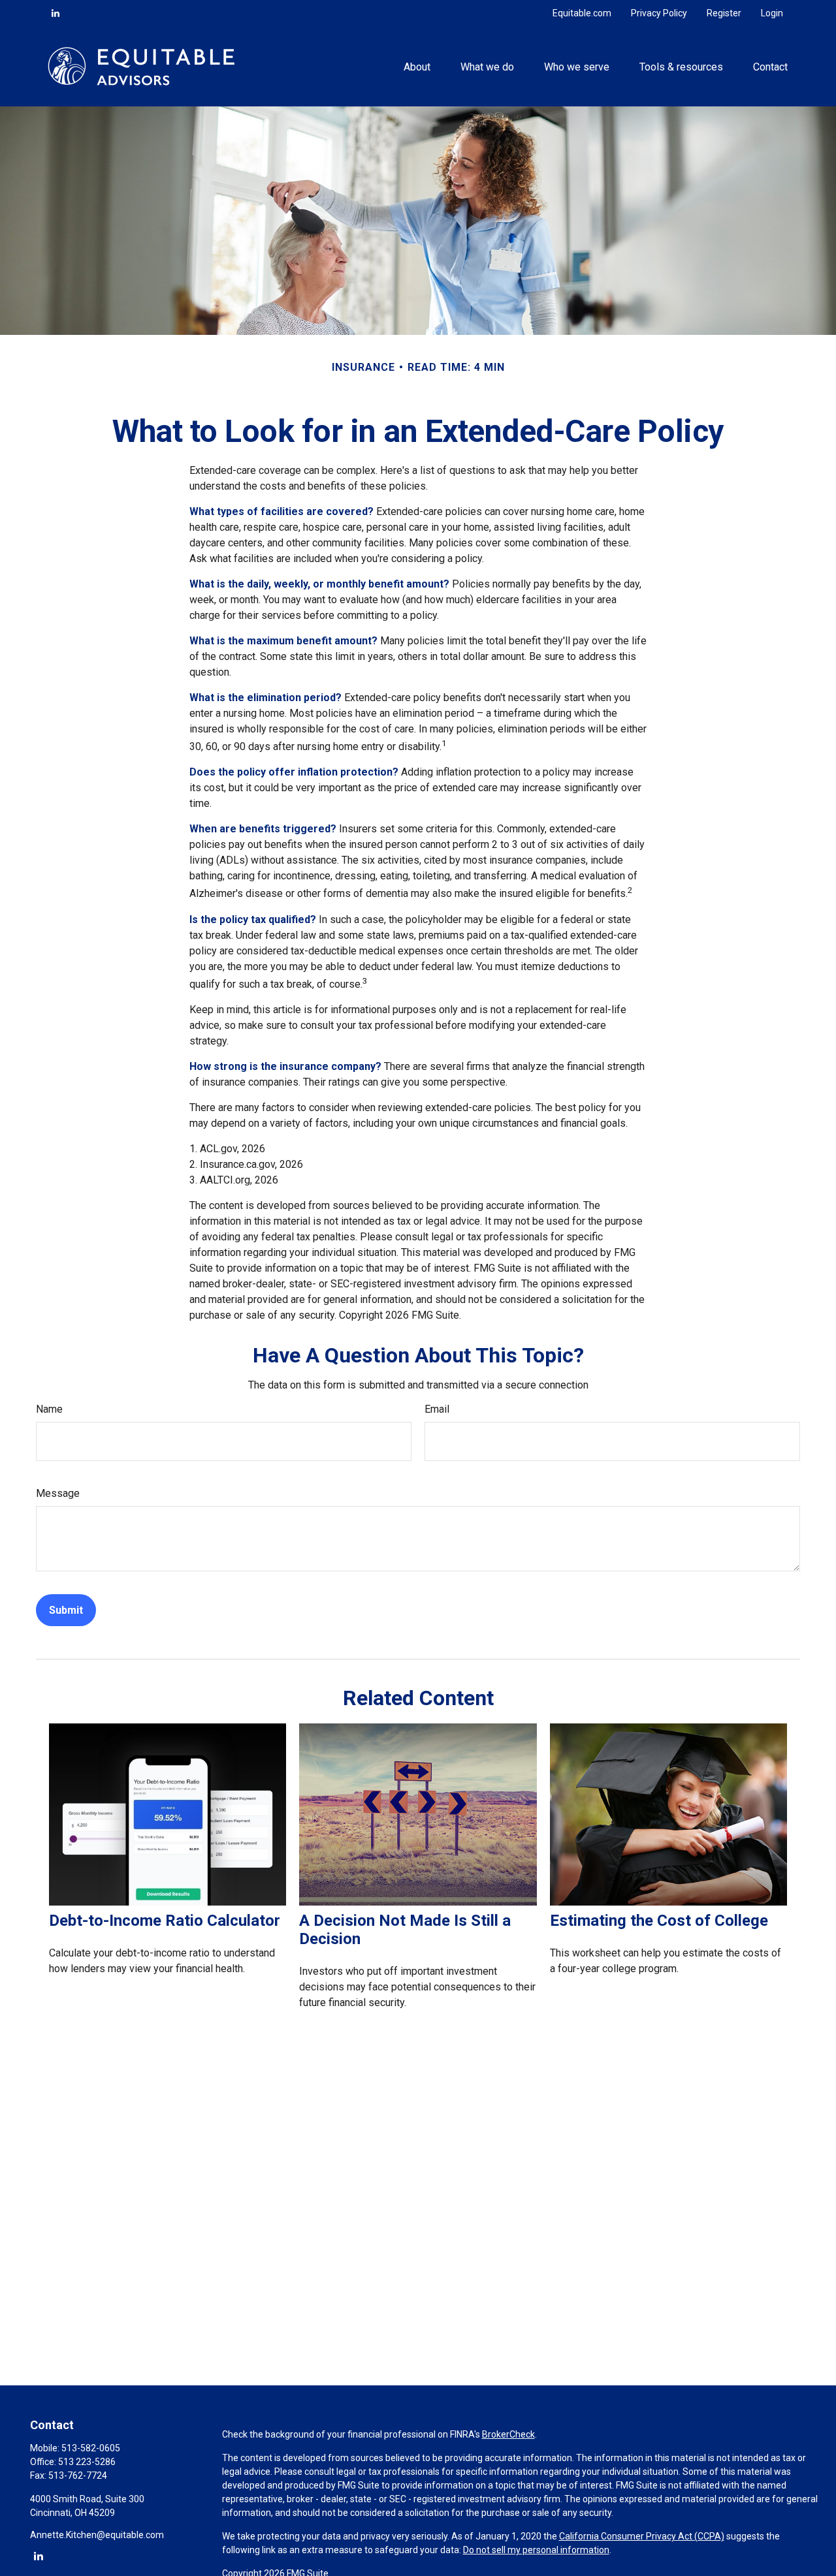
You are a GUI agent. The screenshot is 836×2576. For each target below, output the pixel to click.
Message (58, 1493)
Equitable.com (582, 13)
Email (437, 1409)
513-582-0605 (91, 2448)
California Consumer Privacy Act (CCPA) (642, 2536)
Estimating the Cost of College (659, 1921)
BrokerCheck (508, 2434)
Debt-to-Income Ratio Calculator (165, 1921)
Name (49, 1409)
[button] (417, 66)
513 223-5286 (87, 2462)
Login (772, 13)
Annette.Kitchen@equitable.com (97, 2535)
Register (724, 13)
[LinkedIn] (56, 13)
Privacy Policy (659, 13)
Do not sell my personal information (536, 2550)
